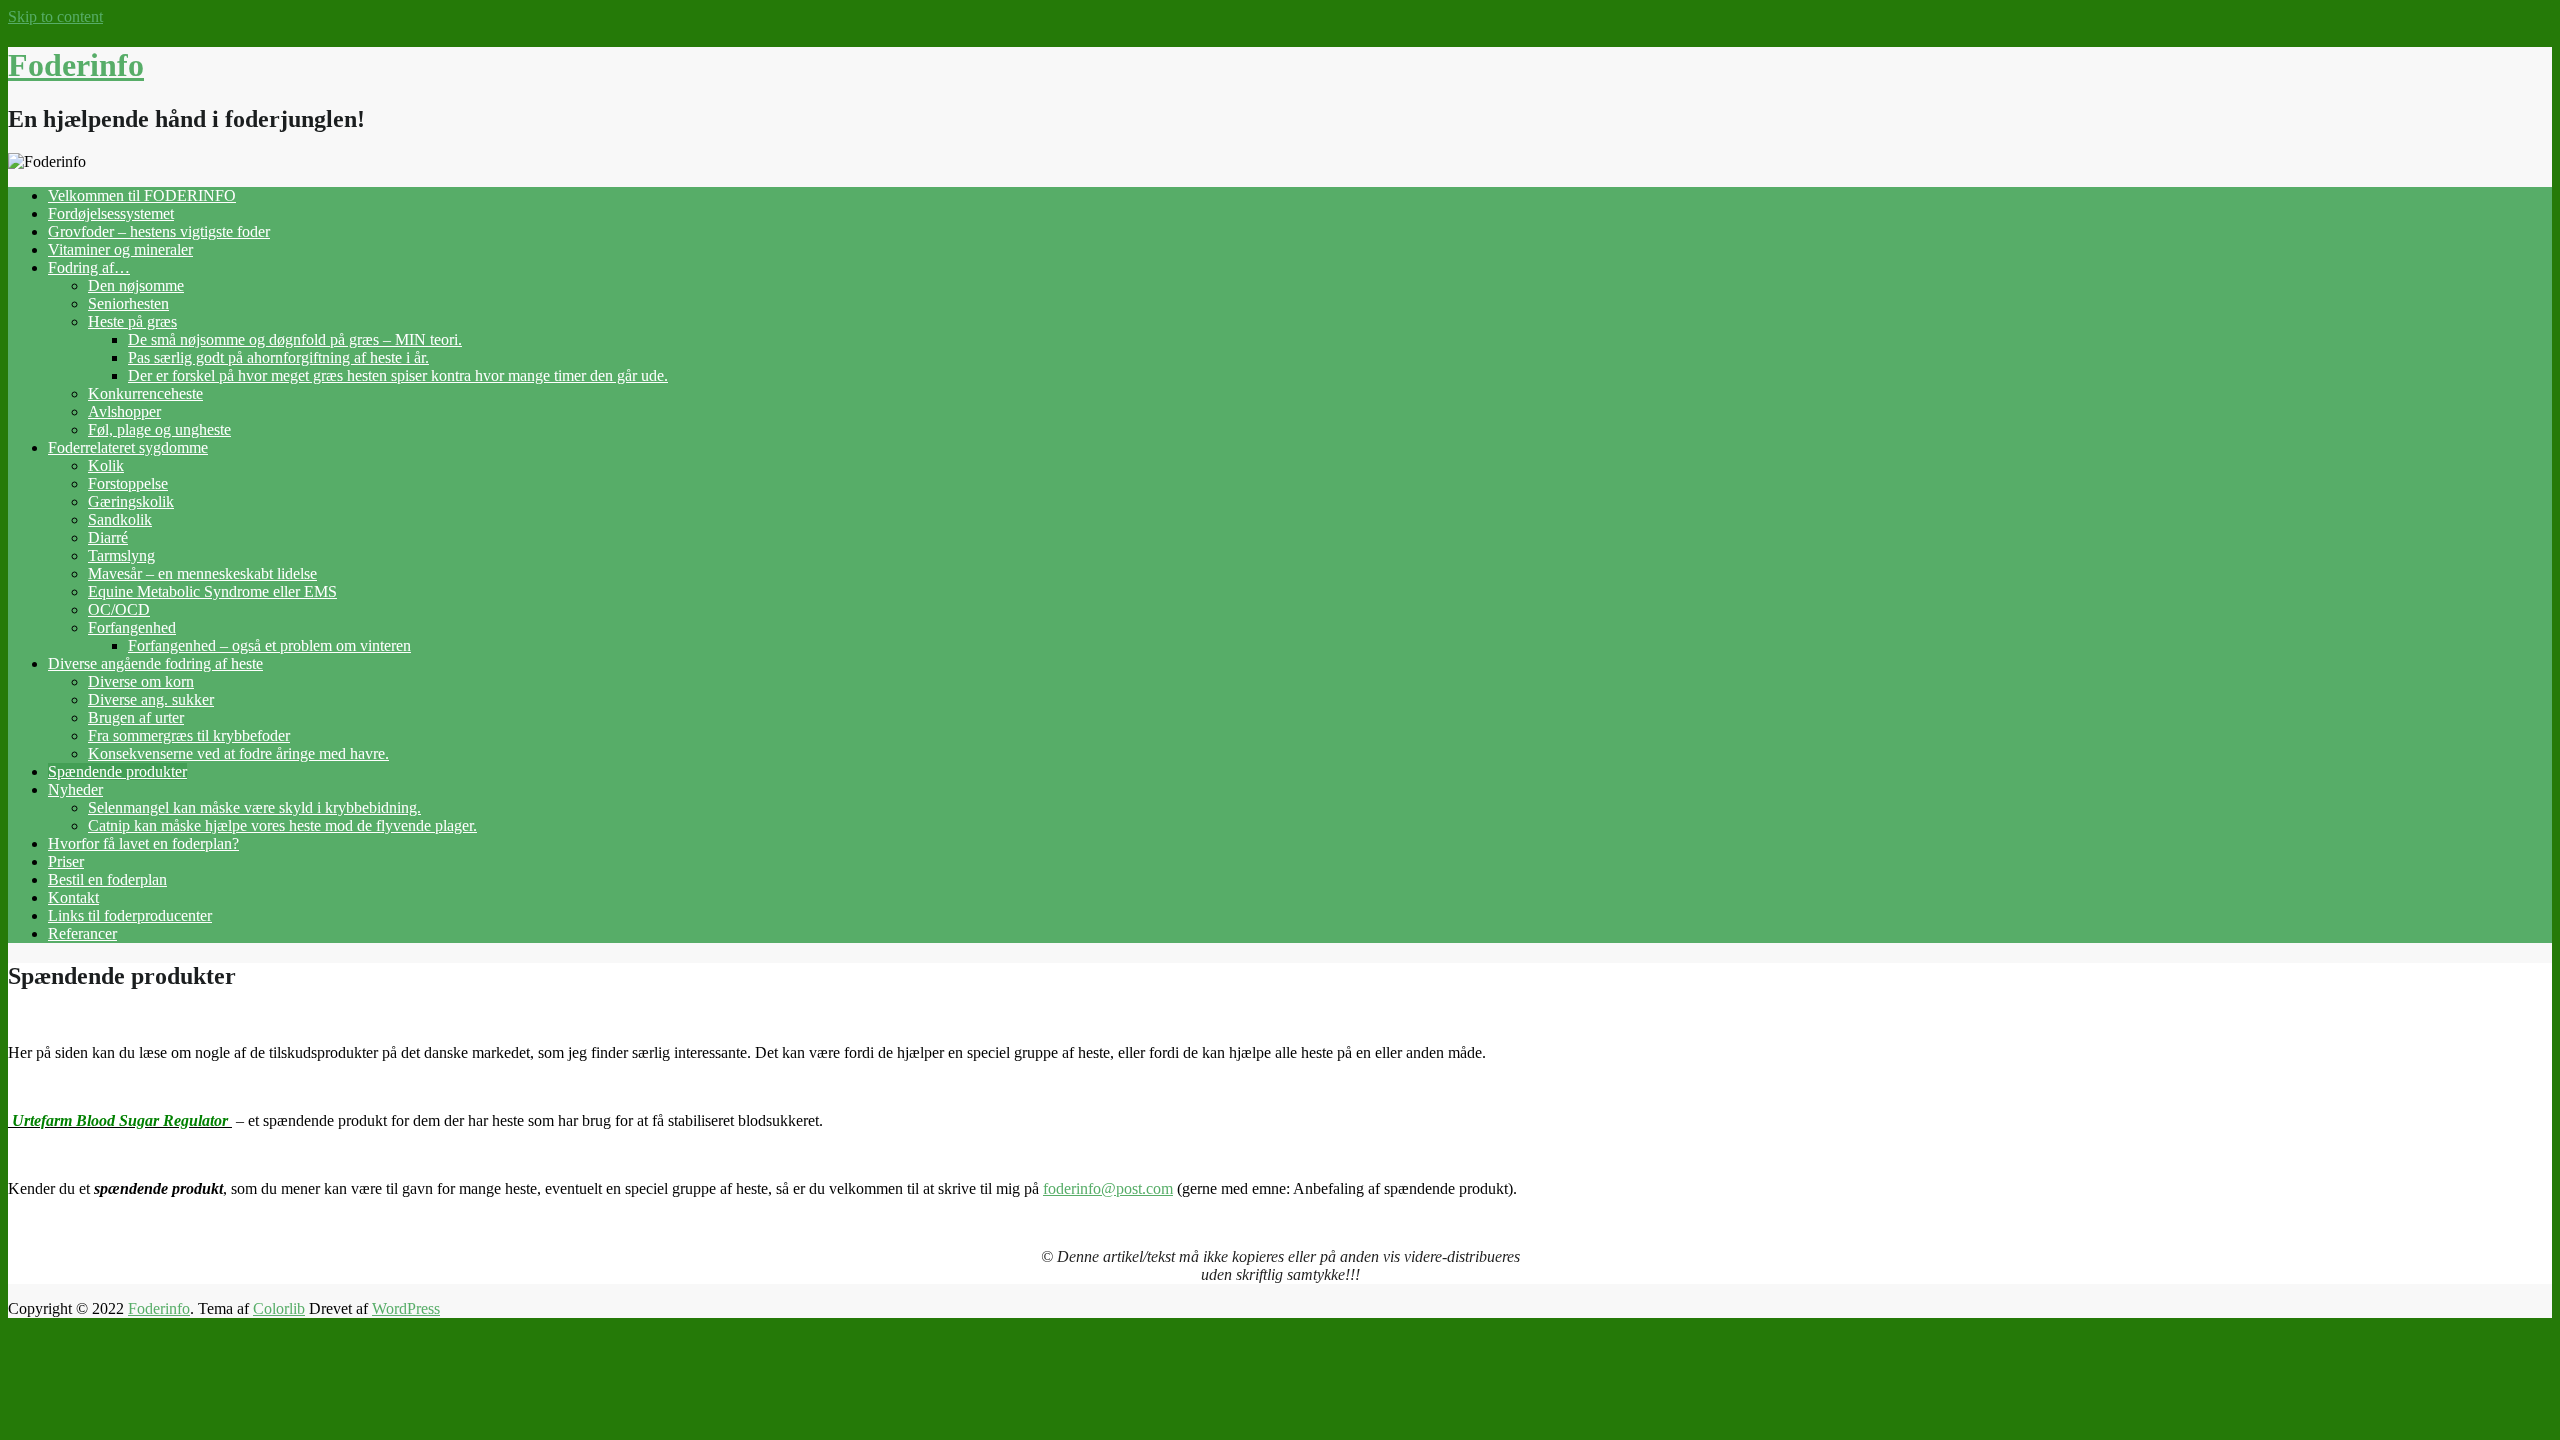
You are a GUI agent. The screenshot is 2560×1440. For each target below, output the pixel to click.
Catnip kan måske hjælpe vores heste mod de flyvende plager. (282, 825)
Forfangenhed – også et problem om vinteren (269, 645)
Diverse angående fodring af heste (155, 663)
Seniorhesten (128, 303)
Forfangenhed (132, 627)
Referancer (82, 933)
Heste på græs (132, 321)
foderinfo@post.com (1108, 1188)
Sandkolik (120, 519)
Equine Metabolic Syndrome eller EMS (212, 591)
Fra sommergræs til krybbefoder (189, 735)
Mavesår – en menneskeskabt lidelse (202, 573)
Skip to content (55, 16)
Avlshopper (124, 411)
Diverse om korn (141, 681)
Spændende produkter (117, 771)
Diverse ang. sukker (151, 699)
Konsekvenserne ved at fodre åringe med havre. (238, 753)
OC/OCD (119, 609)
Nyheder (75, 789)
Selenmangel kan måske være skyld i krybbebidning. (254, 807)
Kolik (106, 465)
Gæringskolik (131, 501)
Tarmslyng (121, 555)
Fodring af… (89, 267)
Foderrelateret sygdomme (128, 447)
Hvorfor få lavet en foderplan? (143, 843)
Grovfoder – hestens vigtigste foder (159, 231)
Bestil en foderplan (107, 879)
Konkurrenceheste (145, 393)
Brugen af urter (136, 717)
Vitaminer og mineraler (120, 249)
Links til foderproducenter (130, 915)
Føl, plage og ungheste (159, 429)
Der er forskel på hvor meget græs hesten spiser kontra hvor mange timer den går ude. (398, 375)
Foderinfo (76, 65)
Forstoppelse (128, 483)
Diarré (108, 537)
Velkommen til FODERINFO (142, 195)
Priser (66, 861)
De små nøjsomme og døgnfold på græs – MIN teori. (295, 339)
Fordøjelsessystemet (111, 213)
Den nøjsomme (136, 285)
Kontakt (73, 897)
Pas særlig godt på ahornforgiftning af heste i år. (278, 357)
